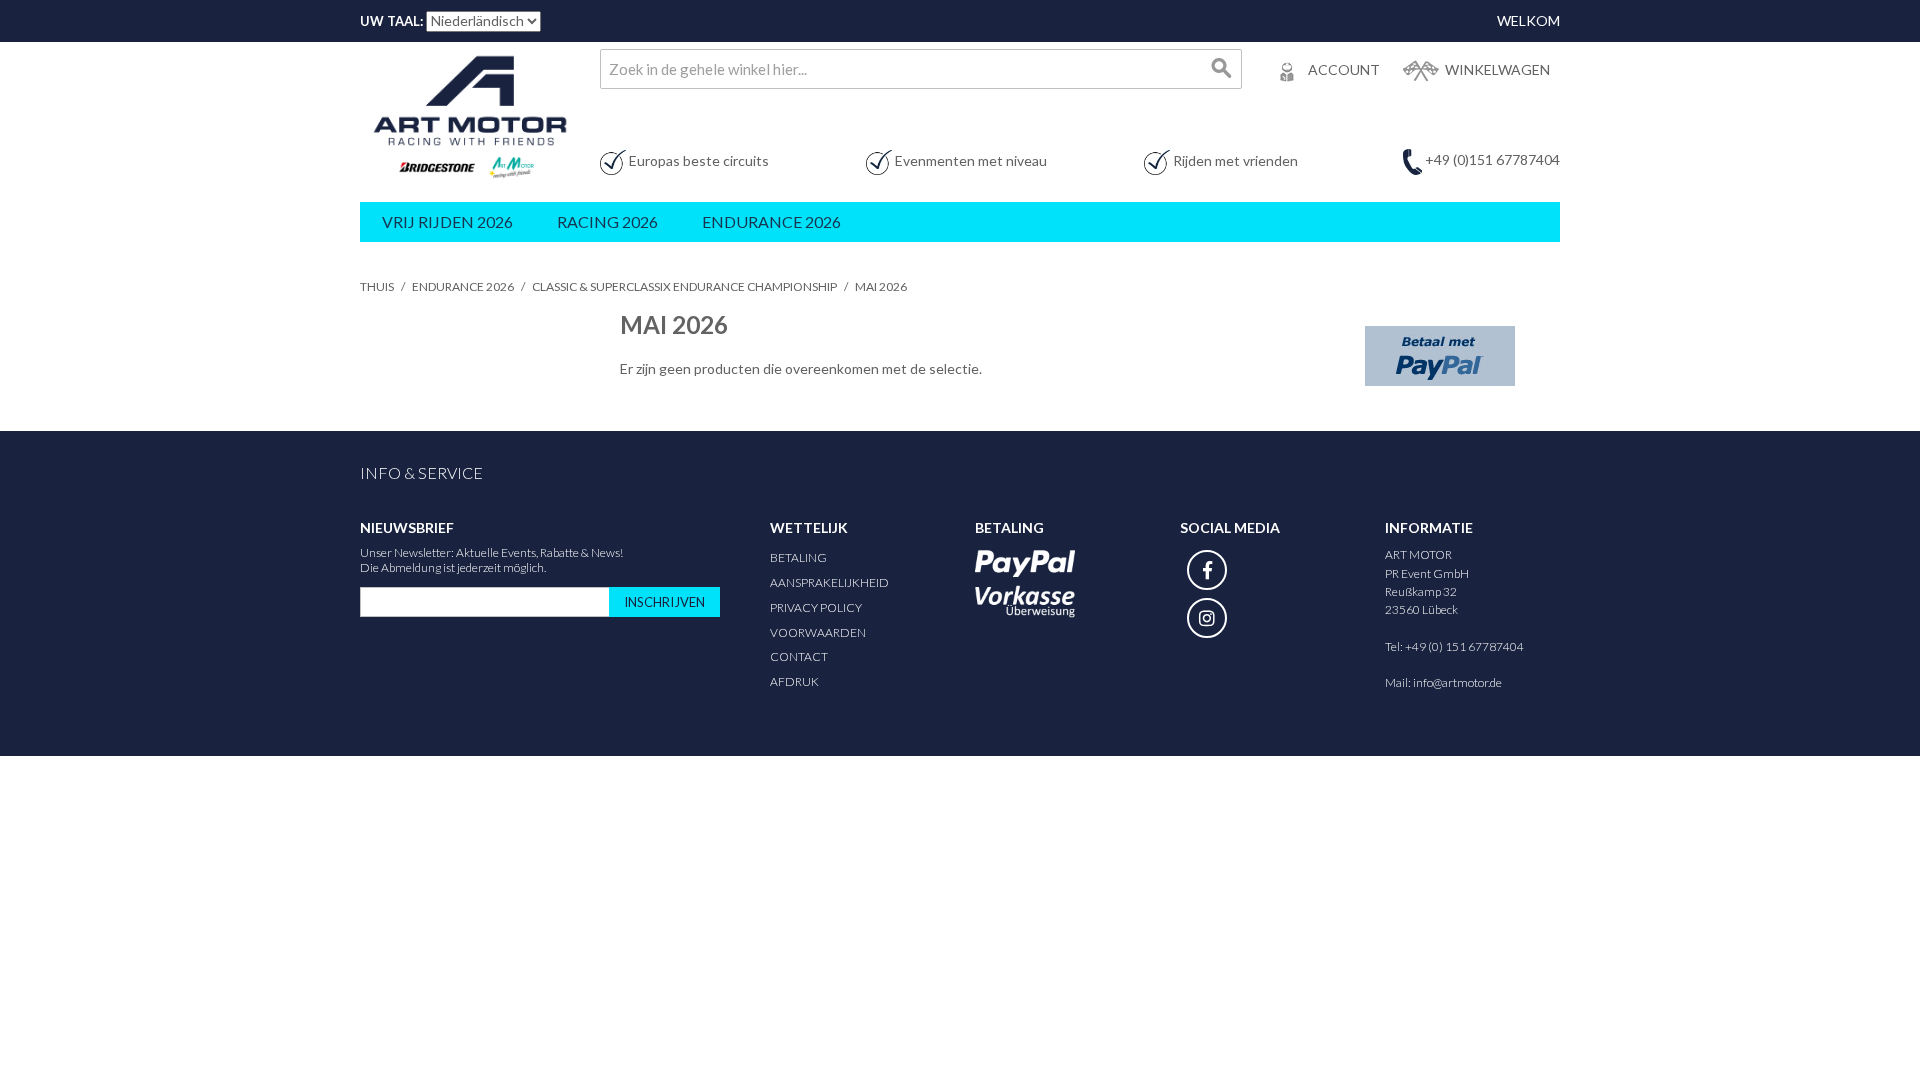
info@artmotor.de (1457, 682)
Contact (799, 656)
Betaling (798, 557)
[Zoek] (1222, 69)
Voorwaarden (818, 632)
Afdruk (794, 681)
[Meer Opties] (1440, 356)
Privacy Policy (816, 607)
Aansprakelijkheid (829, 582)
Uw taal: (391, 21)
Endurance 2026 (463, 286)
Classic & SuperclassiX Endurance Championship (684, 286)
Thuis (377, 286)
